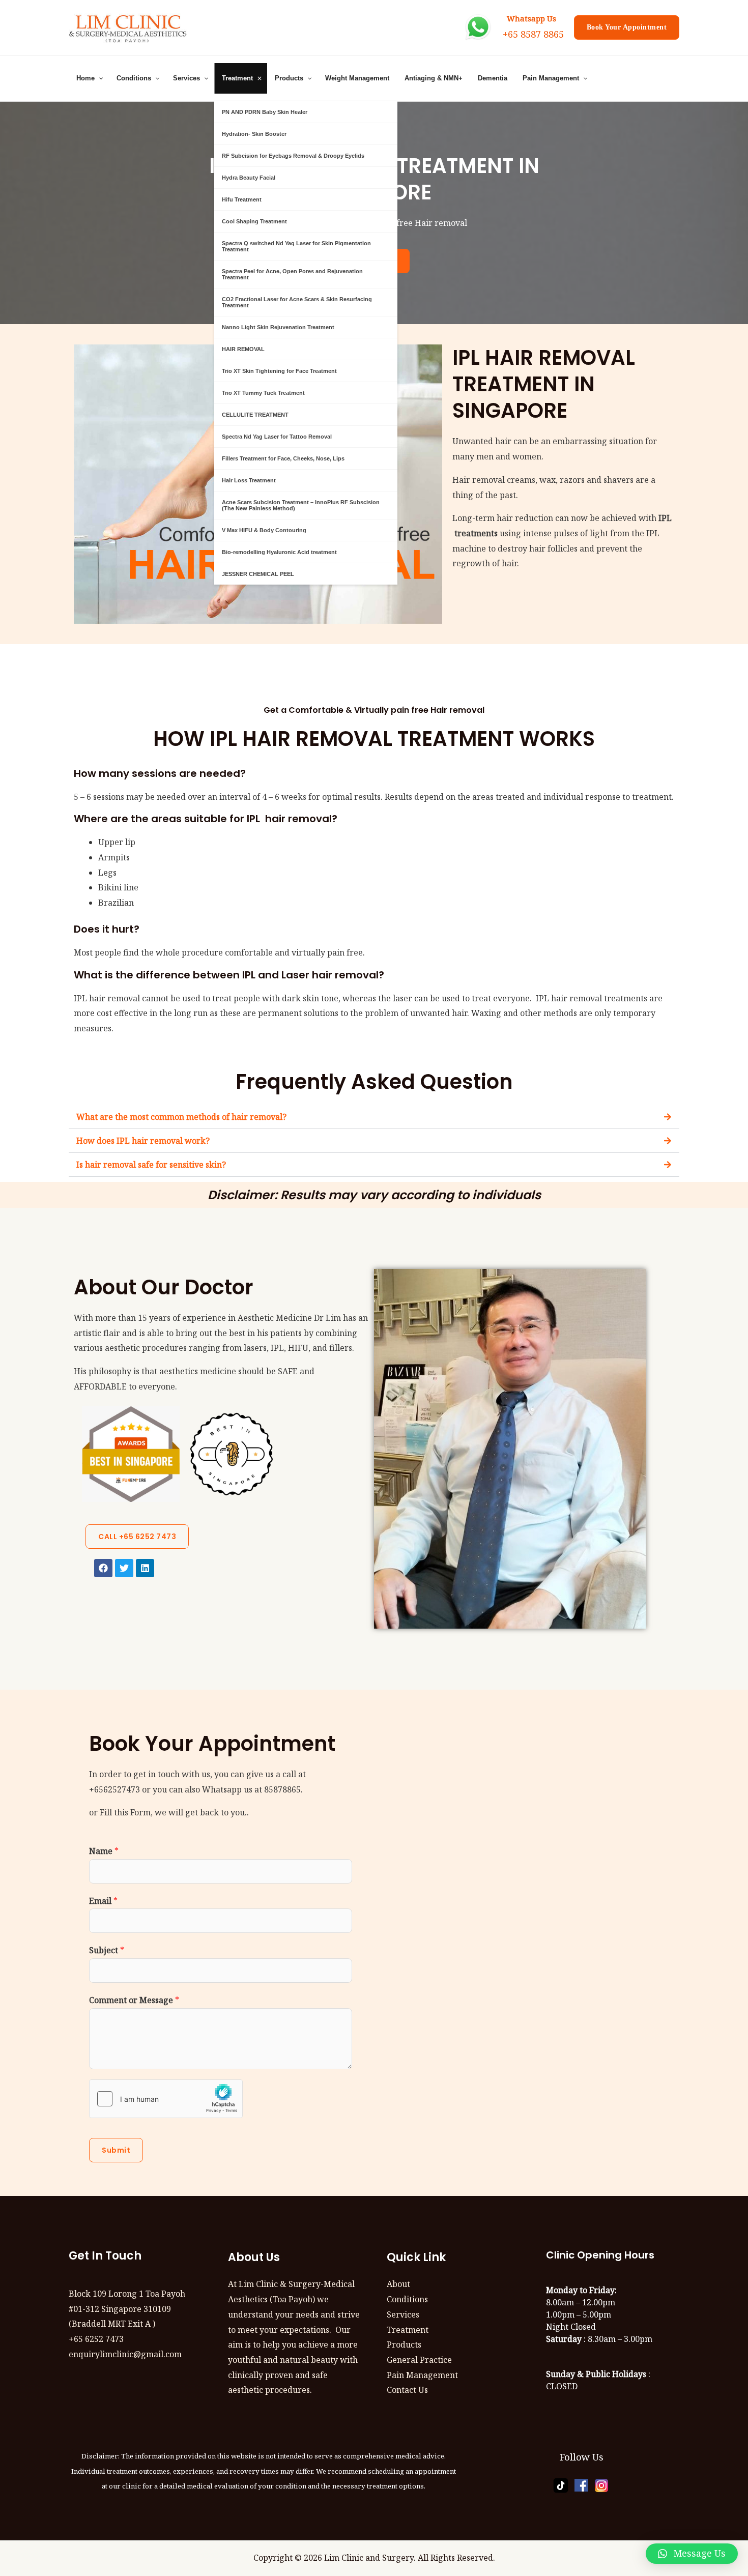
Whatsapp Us (529, 18)
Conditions (407, 2299)
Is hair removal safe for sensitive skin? (151, 1165)
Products (404, 2345)
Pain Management (422, 2375)
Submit (116, 2150)
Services (403, 2314)
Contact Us (407, 2390)
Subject (107, 1950)
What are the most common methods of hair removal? (181, 1117)
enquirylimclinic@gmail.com (125, 2354)
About (398, 2284)
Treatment (408, 2330)
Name (104, 1851)
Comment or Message (134, 2000)
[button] (374, 1117)
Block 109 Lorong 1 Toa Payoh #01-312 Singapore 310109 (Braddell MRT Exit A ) (127, 2309)
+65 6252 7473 (96, 2339)
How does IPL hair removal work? (143, 1141)
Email (103, 1901)
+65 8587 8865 (533, 34)
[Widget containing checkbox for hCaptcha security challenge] (166, 2099)
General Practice (419, 2360)
